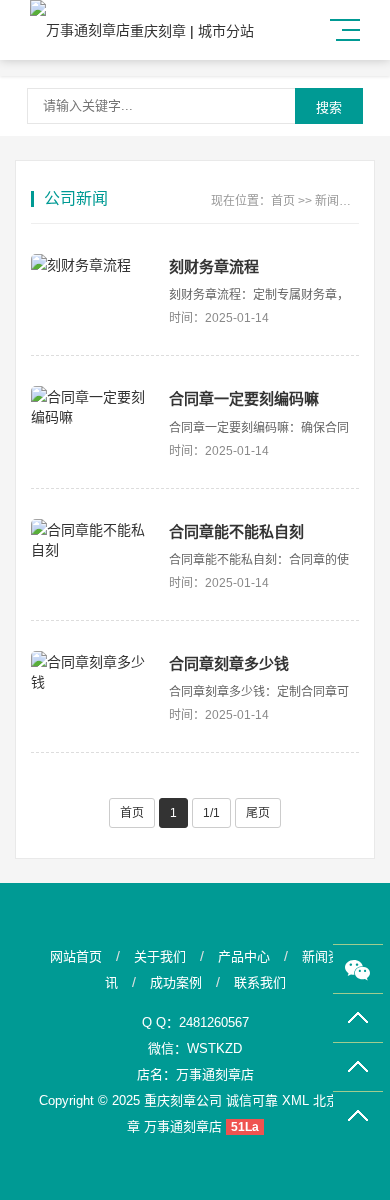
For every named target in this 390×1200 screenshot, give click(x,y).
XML (295, 1100)
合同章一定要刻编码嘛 (244, 398)
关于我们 (160, 956)
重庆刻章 (158, 31)
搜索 (329, 107)
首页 (283, 201)
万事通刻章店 (215, 1074)
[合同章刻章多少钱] (90, 671)
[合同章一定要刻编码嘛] (90, 406)
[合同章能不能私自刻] (90, 539)
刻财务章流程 (214, 266)
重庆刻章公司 (183, 1100)
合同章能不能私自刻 (236, 531)
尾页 (258, 813)
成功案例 (176, 982)
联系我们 (260, 982)
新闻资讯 (339, 201)
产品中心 (244, 956)
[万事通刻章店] (80, 30)
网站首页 (76, 956)
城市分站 (226, 31)
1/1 (211, 813)
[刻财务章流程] (90, 264)
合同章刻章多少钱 (229, 663)
